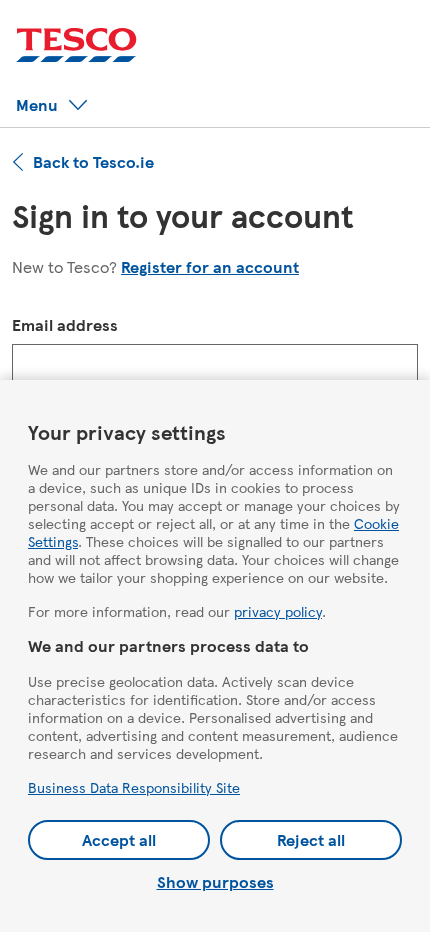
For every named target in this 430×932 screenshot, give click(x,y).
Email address (65, 324)
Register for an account (210, 266)
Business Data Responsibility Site (134, 787)
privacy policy (278, 611)
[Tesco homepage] (76, 45)
